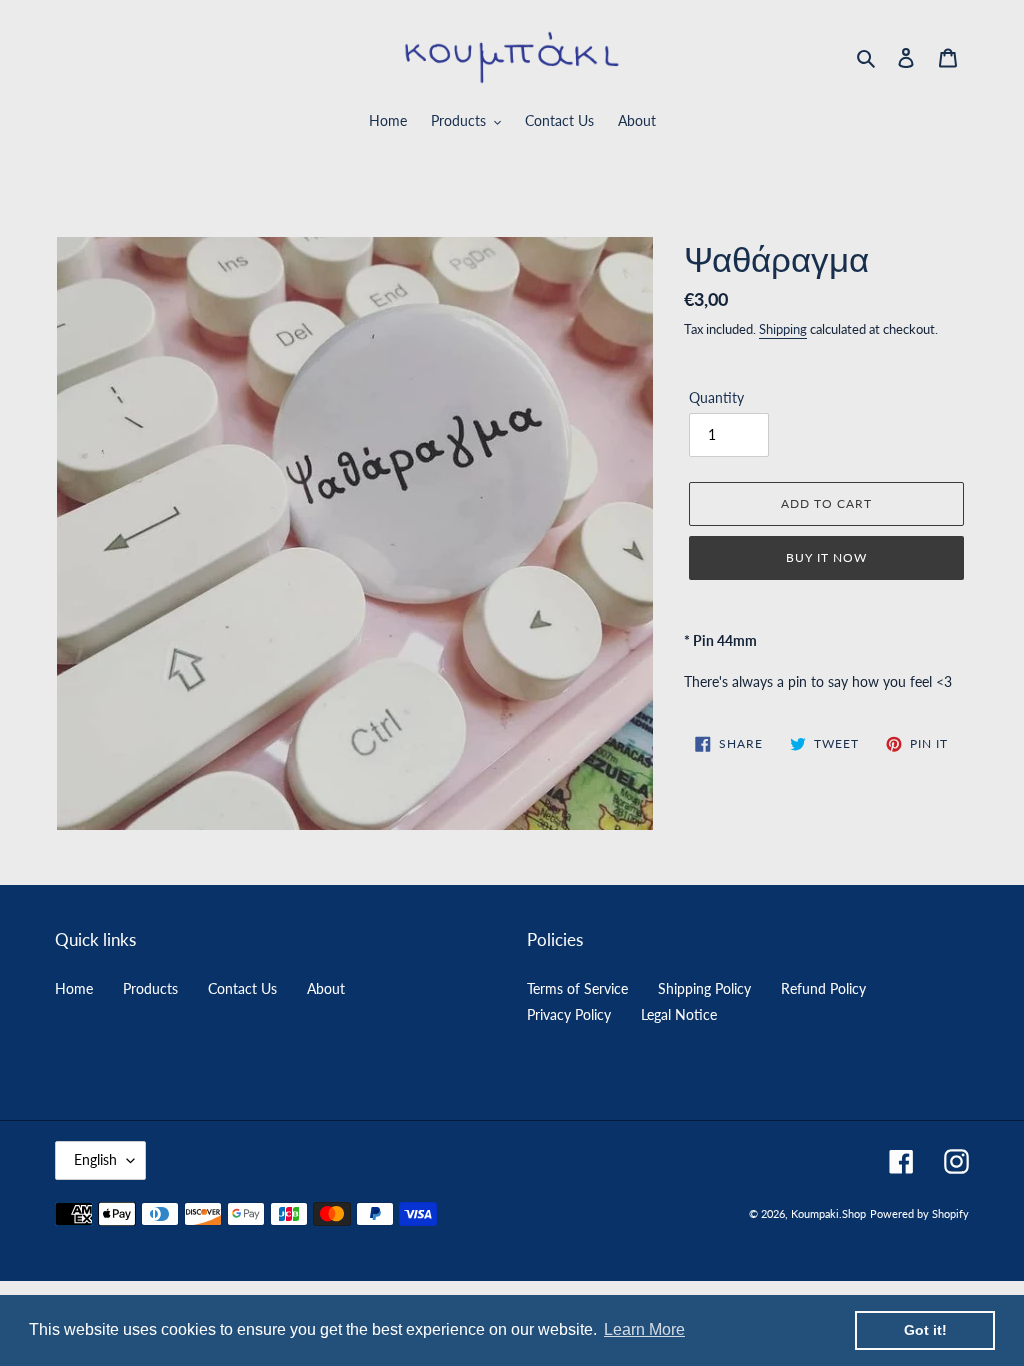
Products (150, 988)
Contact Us (242, 988)
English (95, 1159)
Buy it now (826, 557)
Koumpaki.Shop (828, 1213)
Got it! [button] (925, 1330)
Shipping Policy (704, 988)
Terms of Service (577, 988)
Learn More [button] (644, 1329)
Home (74, 988)
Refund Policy (823, 988)
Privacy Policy (569, 1014)
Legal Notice (679, 1014)
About (326, 988)
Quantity (716, 397)
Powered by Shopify (919, 1213)
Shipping (783, 329)
